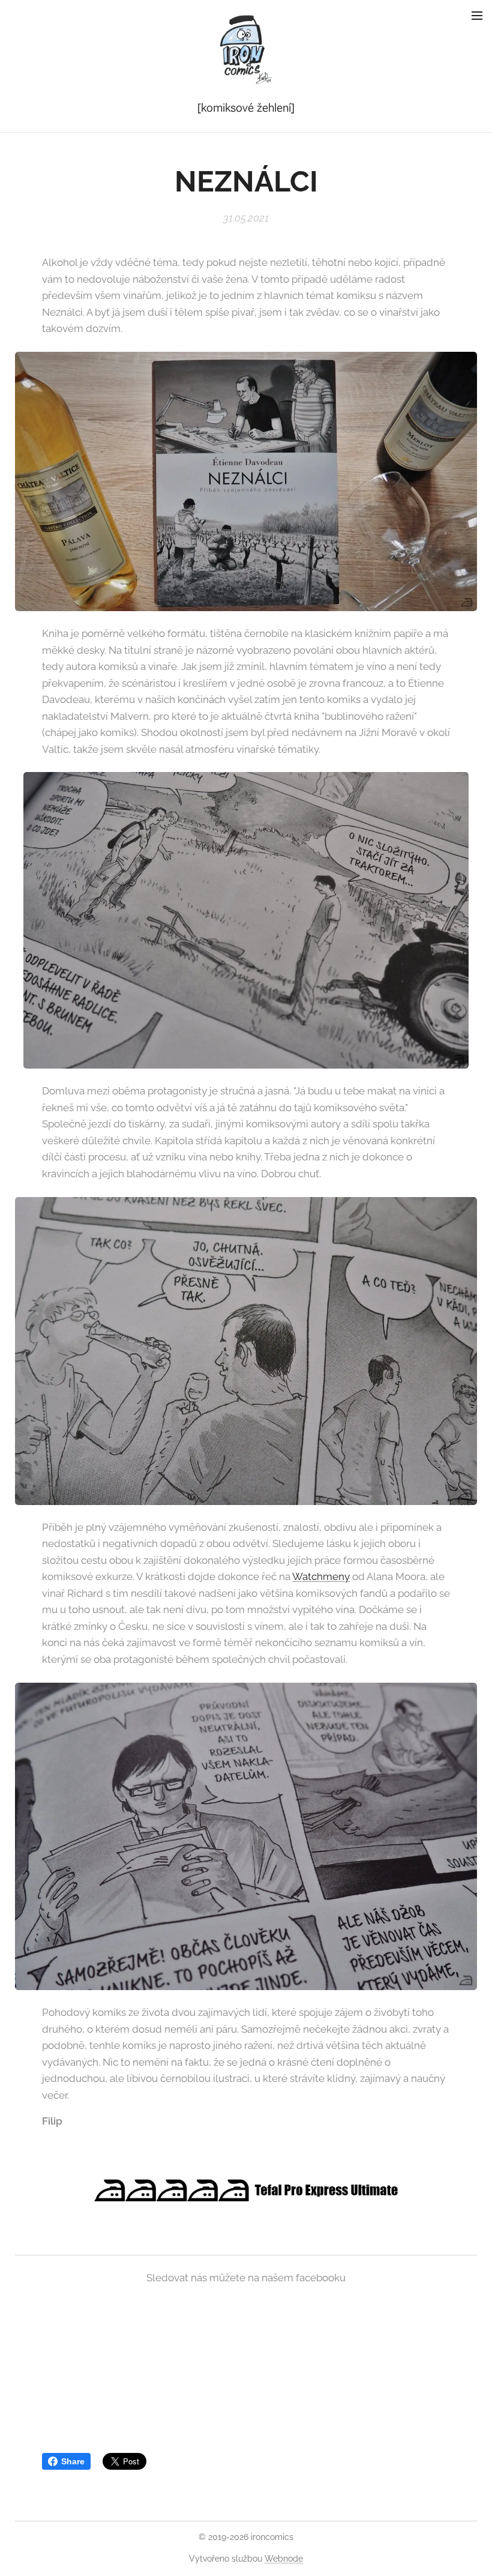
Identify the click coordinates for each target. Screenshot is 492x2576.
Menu (477, 15)
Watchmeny (321, 1576)
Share (73, 2461)
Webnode (284, 2559)
